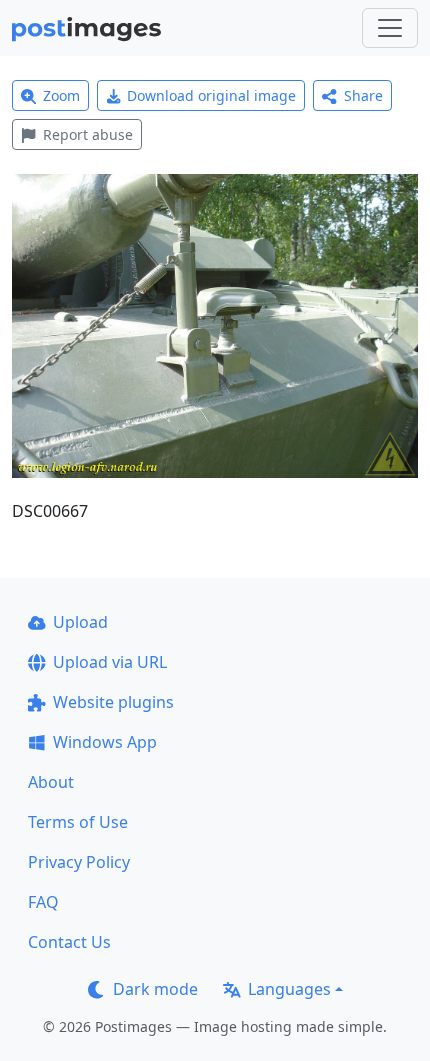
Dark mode (155, 989)
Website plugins (113, 702)
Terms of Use (78, 822)
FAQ (43, 902)
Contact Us (69, 942)
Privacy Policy (79, 862)
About (51, 782)
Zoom (61, 95)
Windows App (105, 742)
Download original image (211, 95)
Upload (80, 622)
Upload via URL (110, 662)
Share (363, 95)
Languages (289, 989)
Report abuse (88, 134)
